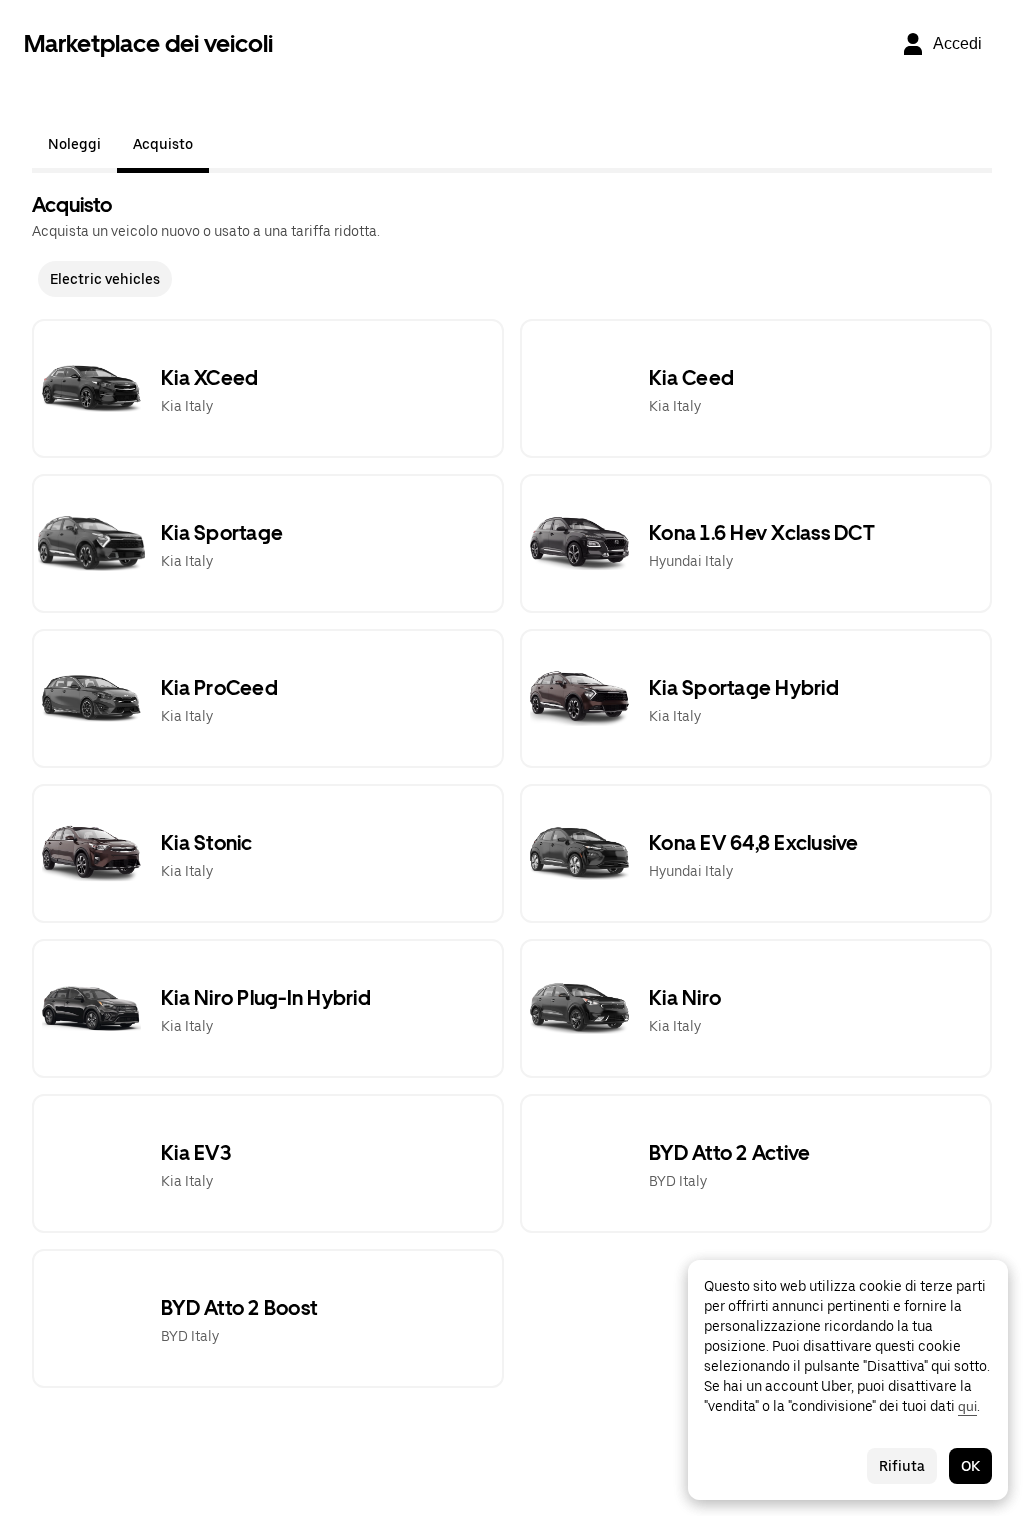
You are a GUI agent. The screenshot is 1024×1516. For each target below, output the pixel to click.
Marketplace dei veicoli (148, 43)
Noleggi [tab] (74, 144)
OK (970, 1466)
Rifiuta (902, 1466)
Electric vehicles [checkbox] (105, 279)
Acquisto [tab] (163, 144)
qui (967, 1406)
